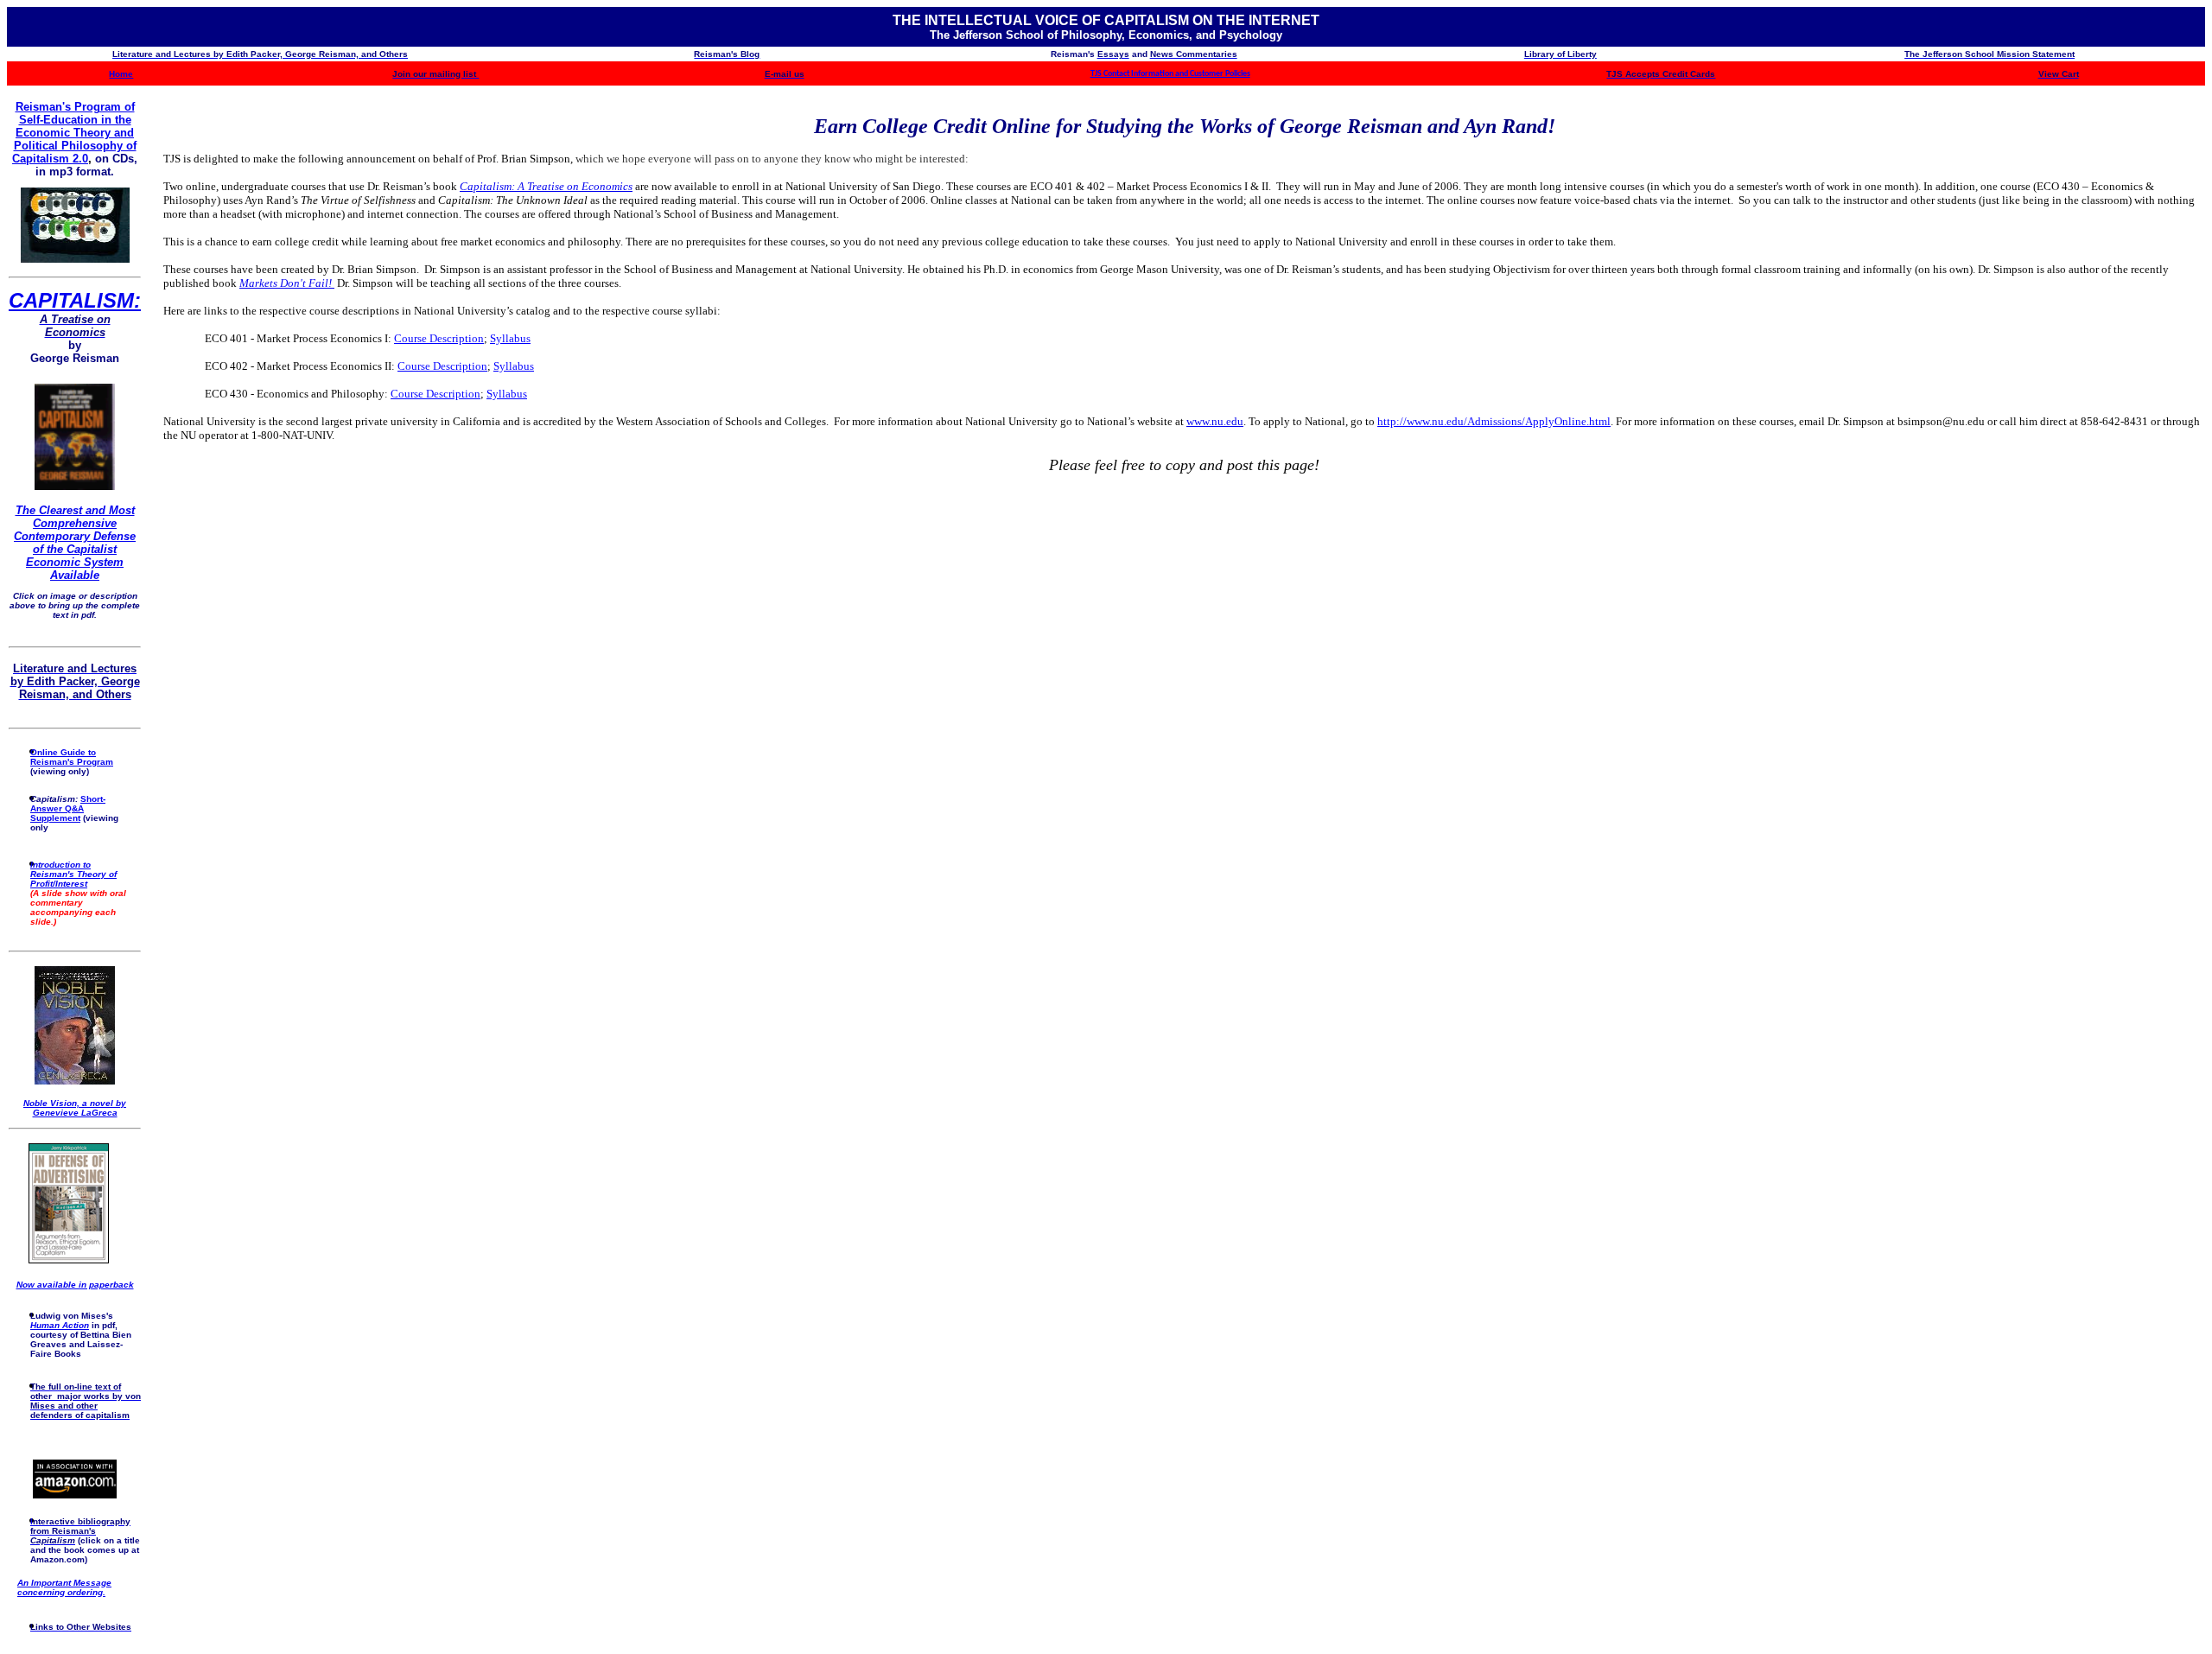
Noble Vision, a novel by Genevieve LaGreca (75, 1108)
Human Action (60, 1325)
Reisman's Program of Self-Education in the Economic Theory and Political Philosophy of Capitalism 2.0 (74, 133)
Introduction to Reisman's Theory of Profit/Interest (73, 874)
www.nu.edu (1215, 421)
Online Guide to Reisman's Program (72, 757)
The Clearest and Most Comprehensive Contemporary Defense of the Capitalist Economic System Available (75, 543)
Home (121, 74)
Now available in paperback (75, 1285)
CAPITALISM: (75, 300)
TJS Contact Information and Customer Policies (1170, 74)
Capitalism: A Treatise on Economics (546, 186)
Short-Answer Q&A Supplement (68, 808)
